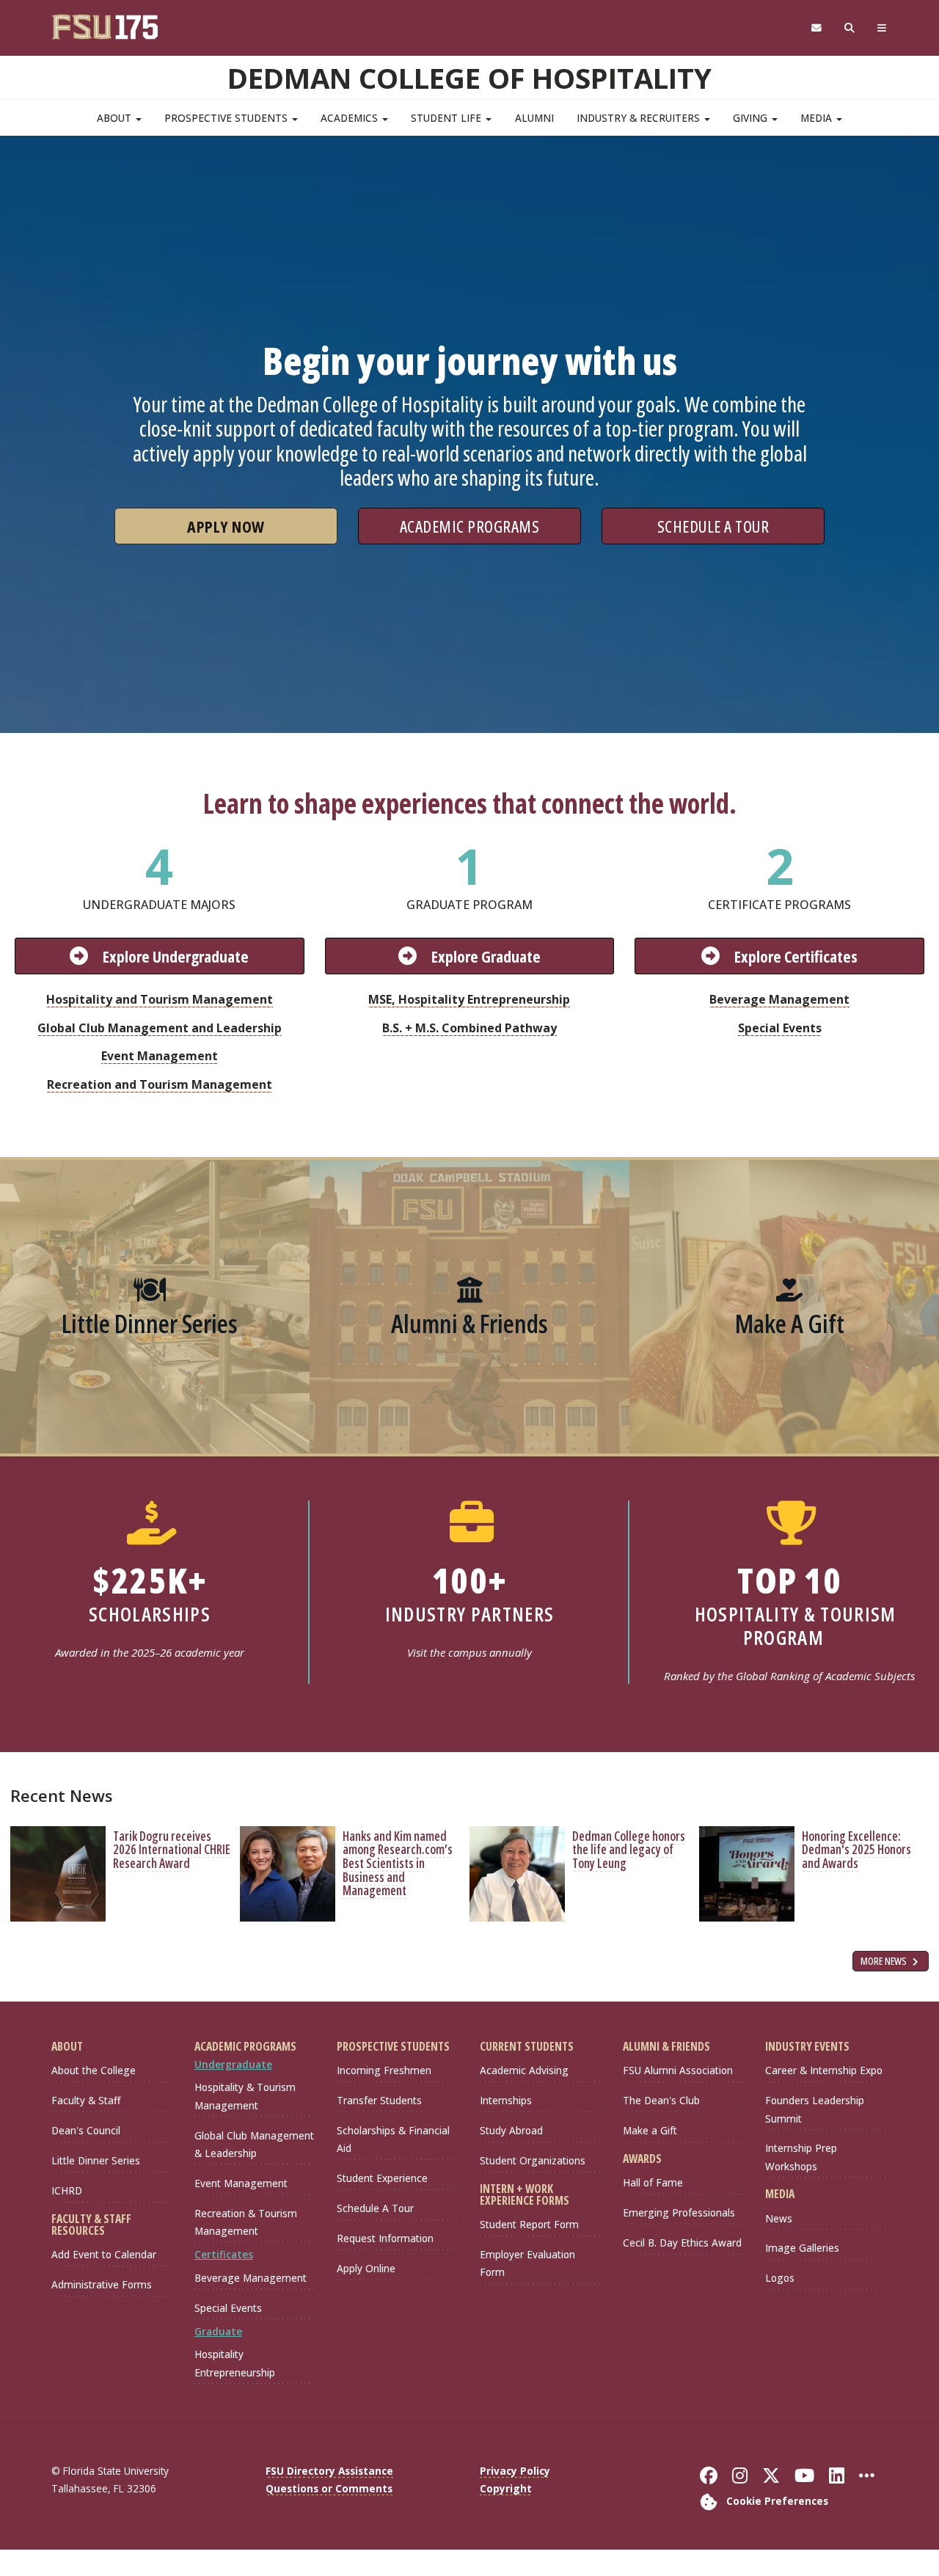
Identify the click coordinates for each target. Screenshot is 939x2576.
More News (885, 1961)
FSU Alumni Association (678, 2070)
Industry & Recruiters (640, 118)
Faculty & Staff (86, 2100)
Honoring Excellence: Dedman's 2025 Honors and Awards (856, 1850)
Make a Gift (650, 2130)
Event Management (160, 1056)
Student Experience (382, 2178)
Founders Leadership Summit (815, 2109)
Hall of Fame (653, 2182)
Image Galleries (802, 2248)
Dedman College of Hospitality (469, 78)
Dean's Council (86, 2130)
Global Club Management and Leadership (160, 1028)
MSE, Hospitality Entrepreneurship (469, 999)
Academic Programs (470, 526)
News (779, 2218)
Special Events (780, 1028)
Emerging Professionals (679, 2212)
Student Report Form (529, 2224)
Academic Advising (524, 2070)
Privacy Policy (515, 2471)
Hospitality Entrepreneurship (235, 2363)
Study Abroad (511, 2130)
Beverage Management (779, 999)
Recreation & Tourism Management (246, 2222)
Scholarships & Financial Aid (393, 2139)
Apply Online (366, 2268)
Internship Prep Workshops (801, 2157)
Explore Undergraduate (176, 956)
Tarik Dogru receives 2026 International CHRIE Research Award (172, 1850)
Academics (351, 118)
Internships (506, 2100)
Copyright (506, 2488)
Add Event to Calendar (104, 2254)
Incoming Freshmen (384, 2070)
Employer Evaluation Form (527, 2263)
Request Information (385, 2238)
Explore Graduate (486, 956)
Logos (780, 2278)
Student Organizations (533, 2160)
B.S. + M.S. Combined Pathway (469, 1028)
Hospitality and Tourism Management (160, 999)
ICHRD (67, 2190)
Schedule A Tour (375, 2208)
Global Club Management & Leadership (254, 2144)
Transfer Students (379, 2100)
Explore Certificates (796, 956)
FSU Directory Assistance (329, 2471)
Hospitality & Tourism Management (245, 2096)
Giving (752, 118)
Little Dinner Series (96, 2160)
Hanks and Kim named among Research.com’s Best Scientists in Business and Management (398, 1864)
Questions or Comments (329, 2488)
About (116, 118)
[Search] (850, 28)
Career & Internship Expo (824, 2070)
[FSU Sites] (882, 28)
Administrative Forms (102, 2284)
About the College (94, 2070)
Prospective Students (227, 118)
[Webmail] (816, 28)
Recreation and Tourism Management (160, 1084)
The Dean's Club (661, 2100)
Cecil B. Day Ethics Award (682, 2243)
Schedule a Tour (713, 526)
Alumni (534, 118)
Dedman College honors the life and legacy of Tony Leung (629, 1850)
